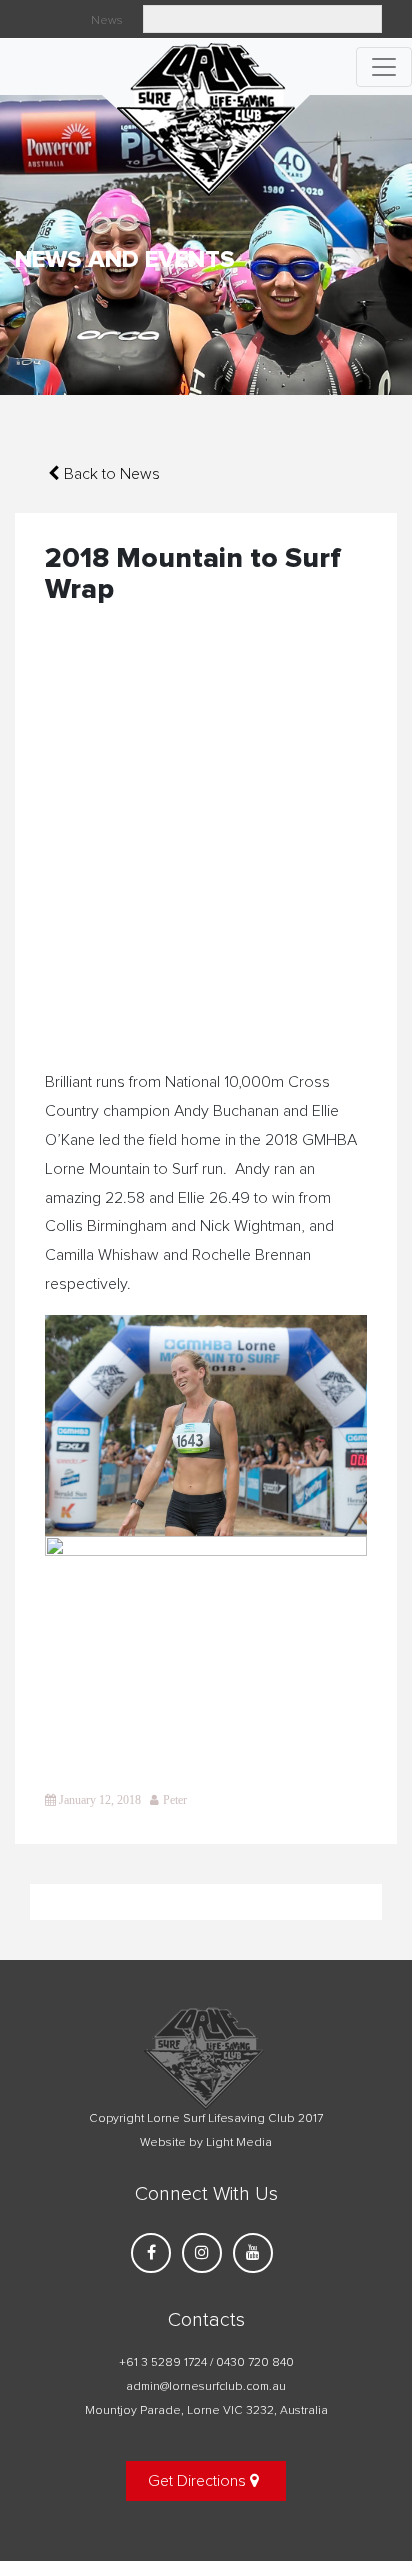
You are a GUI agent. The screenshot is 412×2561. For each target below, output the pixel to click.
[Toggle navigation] (384, 67)
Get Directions (199, 2481)
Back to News (112, 474)
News (107, 21)
